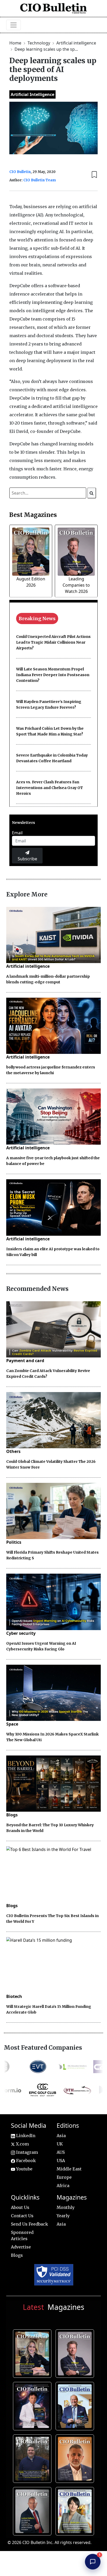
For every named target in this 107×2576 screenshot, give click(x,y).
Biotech (14, 1996)
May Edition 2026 (33, 2510)
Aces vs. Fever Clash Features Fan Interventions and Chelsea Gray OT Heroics (49, 788)
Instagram (26, 2152)
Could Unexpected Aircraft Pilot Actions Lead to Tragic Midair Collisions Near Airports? (53, 642)
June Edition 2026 (33, 2458)
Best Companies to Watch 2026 (76, 2405)
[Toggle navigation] (14, 25)
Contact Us (22, 2216)
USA (61, 2161)
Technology (39, 43)
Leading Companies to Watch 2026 (76, 585)
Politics (14, 1542)
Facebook (25, 2161)
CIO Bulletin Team (40, 180)
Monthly (66, 2207)
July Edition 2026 (33, 2405)
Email (17, 833)
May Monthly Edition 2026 (76, 2458)
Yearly (63, 2216)
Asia (61, 2136)
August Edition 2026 (33, 2353)
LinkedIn (25, 2136)
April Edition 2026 (76, 2510)
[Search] (92, 493)
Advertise (21, 2247)
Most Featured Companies (43, 2048)
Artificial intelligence (76, 43)
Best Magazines (33, 515)
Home (16, 43)
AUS (61, 2152)
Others (13, 1451)
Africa (63, 2186)
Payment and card (25, 1361)
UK (60, 2144)
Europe (64, 2177)
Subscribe (27, 859)
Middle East (69, 2169)
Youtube (24, 2169)
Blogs (12, 1815)
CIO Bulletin (20, 172)
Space (12, 1724)
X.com (22, 2144)
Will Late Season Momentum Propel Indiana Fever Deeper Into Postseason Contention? (53, 675)
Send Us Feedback (29, 2224)
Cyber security (21, 1633)
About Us (20, 2207)
